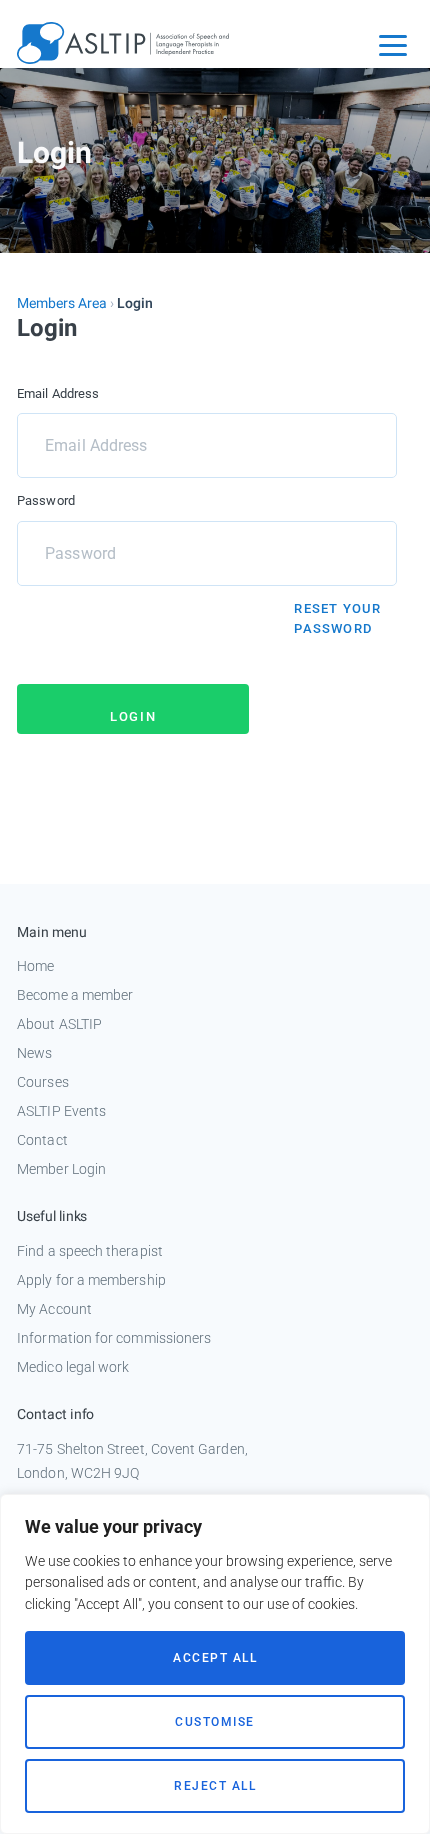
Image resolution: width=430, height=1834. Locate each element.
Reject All (215, 1786)
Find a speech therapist (90, 1251)
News (34, 1053)
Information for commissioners (114, 1338)
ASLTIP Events (61, 1111)
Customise (215, 1722)
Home (35, 966)
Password (46, 500)
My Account (54, 1309)
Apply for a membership (91, 1280)
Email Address (58, 393)
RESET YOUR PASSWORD (337, 618)
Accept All (215, 1658)
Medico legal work (73, 1367)
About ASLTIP (59, 1024)
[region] (215, 1664)
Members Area (62, 303)
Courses (43, 1082)
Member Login (61, 1169)
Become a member (75, 995)
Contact (42, 1140)
